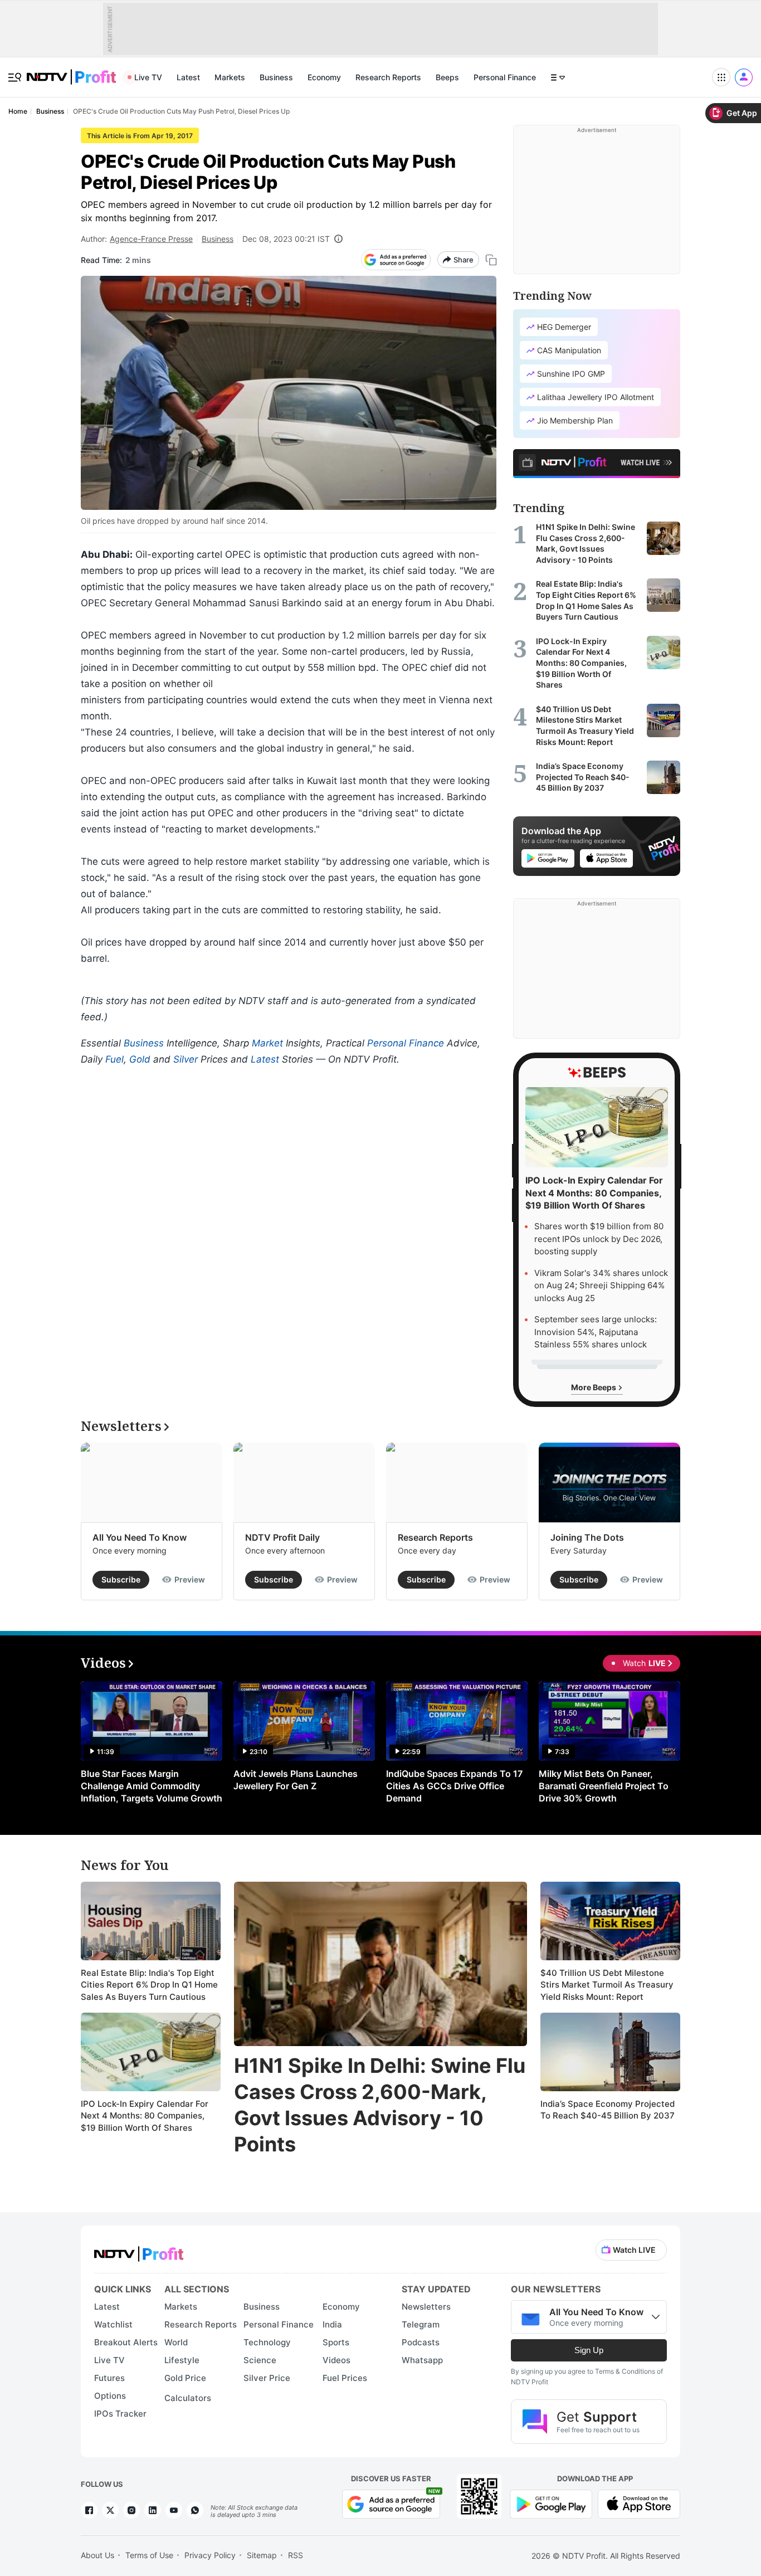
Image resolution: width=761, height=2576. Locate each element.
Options (110, 2396)
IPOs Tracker (120, 2414)
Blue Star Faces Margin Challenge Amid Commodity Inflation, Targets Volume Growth (152, 1786)
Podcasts (421, 2342)
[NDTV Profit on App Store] (639, 2503)
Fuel (114, 1059)
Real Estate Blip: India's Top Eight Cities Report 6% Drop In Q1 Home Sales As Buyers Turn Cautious (149, 1985)
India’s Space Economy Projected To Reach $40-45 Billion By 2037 (608, 2110)
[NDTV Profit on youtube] (174, 2510)
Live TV (148, 77)
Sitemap (262, 2555)
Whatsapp (422, 2360)
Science (260, 2360)
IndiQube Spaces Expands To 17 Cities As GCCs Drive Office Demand (454, 1786)
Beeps (447, 77)
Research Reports (388, 77)
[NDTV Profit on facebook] (89, 2510)
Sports (336, 2342)
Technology (267, 2342)
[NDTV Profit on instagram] (131, 2510)
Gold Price (185, 2378)
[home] (71, 71)
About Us (97, 2555)
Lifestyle (182, 2360)
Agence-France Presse (151, 239)
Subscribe (121, 1579)
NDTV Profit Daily (282, 1537)
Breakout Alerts (126, 2342)
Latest (188, 77)
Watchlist (113, 2324)
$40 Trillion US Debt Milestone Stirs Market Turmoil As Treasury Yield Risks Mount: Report (607, 1985)
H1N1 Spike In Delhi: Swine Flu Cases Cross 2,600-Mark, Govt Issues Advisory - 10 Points (380, 2105)
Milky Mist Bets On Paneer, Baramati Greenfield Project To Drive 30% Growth (604, 1786)
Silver (186, 1059)
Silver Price (267, 2378)
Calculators (188, 2398)
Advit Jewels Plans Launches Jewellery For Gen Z (296, 1780)
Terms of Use (149, 2555)
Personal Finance (505, 77)
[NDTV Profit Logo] (139, 2250)
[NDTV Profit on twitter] (110, 2510)
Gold (140, 1059)
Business (276, 77)
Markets (230, 77)
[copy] (491, 260)
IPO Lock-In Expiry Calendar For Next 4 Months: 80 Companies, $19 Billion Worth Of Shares (145, 2116)
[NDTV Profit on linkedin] (153, 2510)
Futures (109, 2378)
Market (267, 1043)
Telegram (421, 2324)
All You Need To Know (140, 1537)
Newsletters (426, 2307)
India (332, 2324)
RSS (296, 2555)
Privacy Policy (210, 2555)
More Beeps (594, 1387)
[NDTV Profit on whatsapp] (195, 2510)
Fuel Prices (345, 2378)
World (176, 2342)
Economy (324, 77)
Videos (336, 2360)
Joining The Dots (587, 1537)
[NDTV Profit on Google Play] (551, 2503)
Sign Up (589, 2350)
